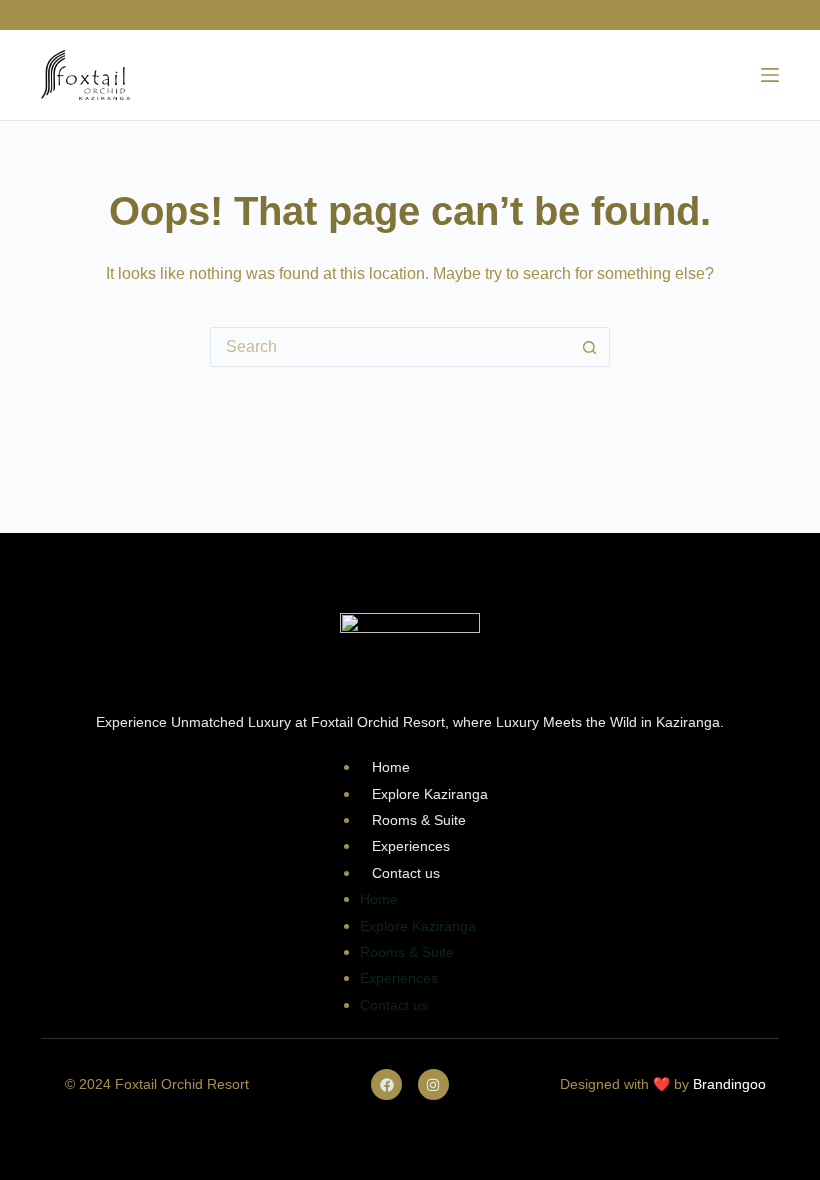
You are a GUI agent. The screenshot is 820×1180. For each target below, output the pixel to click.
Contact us (406, 873)
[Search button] (590, 347)
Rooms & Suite (419, 820)
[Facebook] (386, 1084)
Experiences (411, 846)
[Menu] (770, 75)
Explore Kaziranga (430, 794)
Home (391, 767)
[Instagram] (433, 1084)
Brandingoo (729, 1084)
